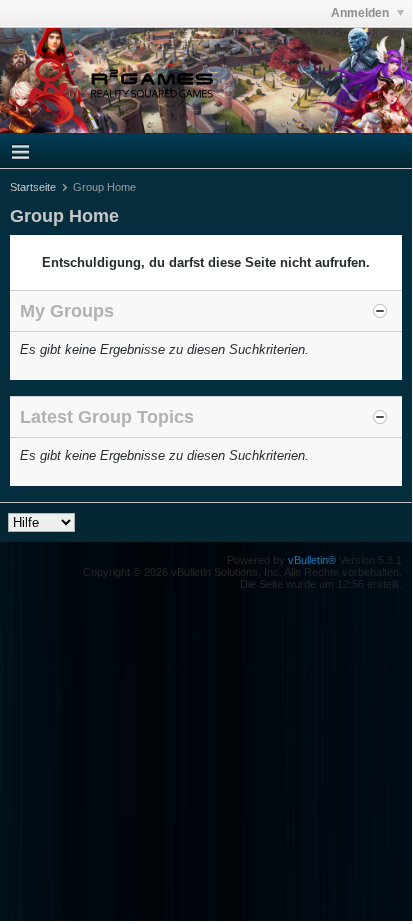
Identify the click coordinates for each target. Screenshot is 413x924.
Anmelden (361, 13)
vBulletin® (312, 560)
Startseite (33, 187)
